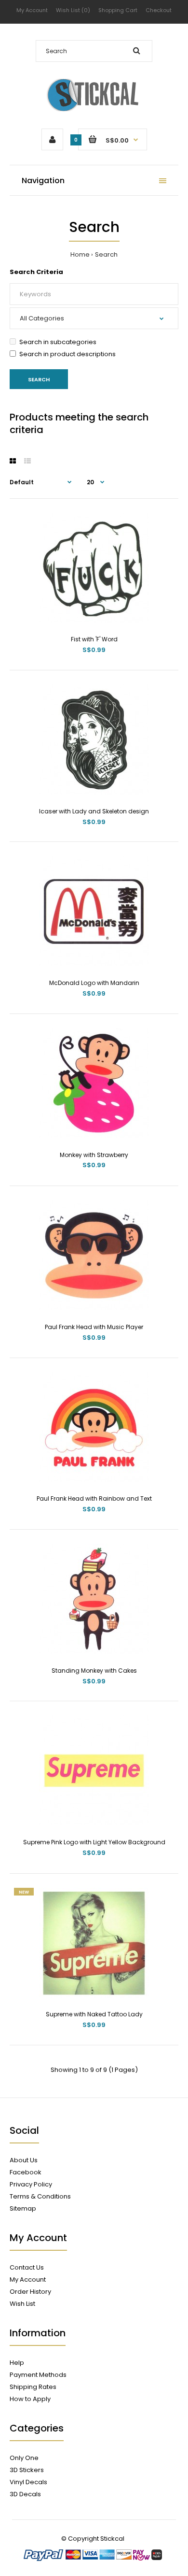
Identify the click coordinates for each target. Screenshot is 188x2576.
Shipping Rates (33, 2387)
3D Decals (25, 2494)
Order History (30, 2292)
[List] (27, 461)
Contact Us (27, 2267)
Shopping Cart (118, 10)
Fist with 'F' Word (94, 639)
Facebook (26, 2172)
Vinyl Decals (28, 2482)
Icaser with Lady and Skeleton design (94, 811)
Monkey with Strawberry (94, 1155)
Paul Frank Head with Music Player (94, 1327)
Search (106, 254)
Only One (24, 2458)
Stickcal (112, 2539)
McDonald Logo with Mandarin (94, 983)
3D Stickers (27, 2470)
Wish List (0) (73, 10)
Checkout (159, 10)
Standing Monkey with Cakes (94, 1671)
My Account (32, 10)
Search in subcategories (58, 342)
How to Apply (30, 2399)
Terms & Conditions (40, 2196)
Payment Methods (38, 2375)
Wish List (22, 2304)
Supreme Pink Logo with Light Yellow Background (94, 1842)
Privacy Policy (31, 2184)
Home (80, 254)
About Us (24, 2160)
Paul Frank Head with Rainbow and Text (94, 1498)
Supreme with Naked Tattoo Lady (94, 2014)
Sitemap (23, 2208)
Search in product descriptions (67, 354)
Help (17, 2363)
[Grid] (13, 461)
